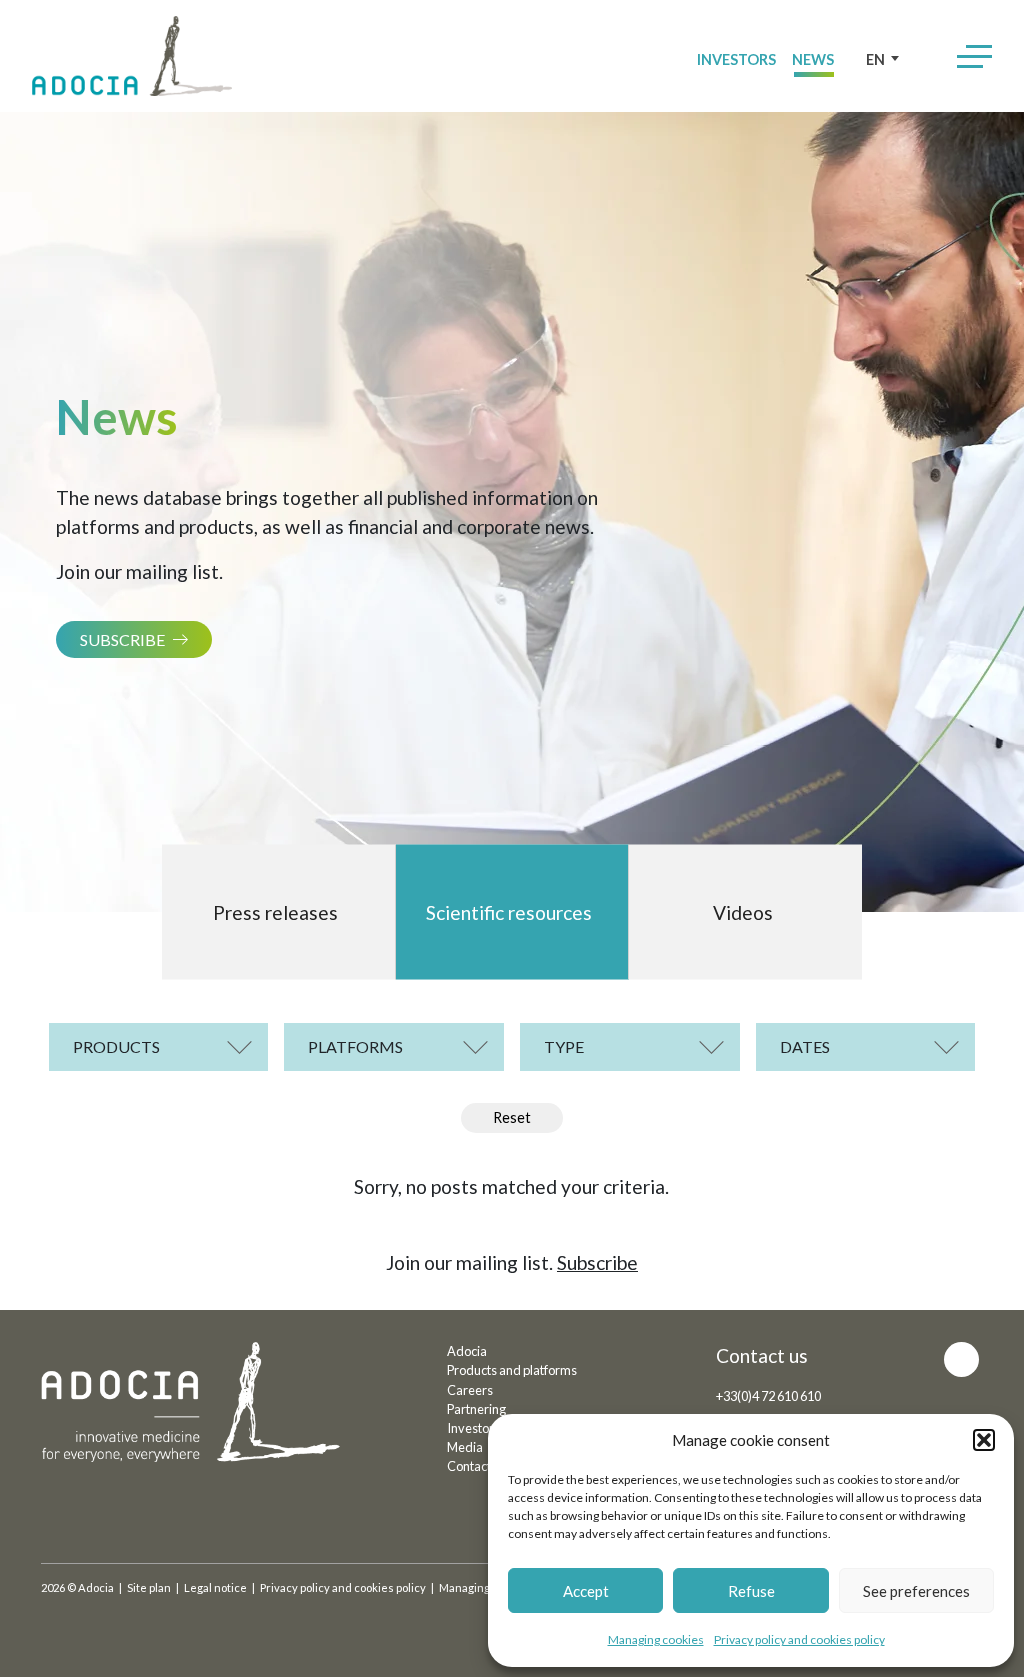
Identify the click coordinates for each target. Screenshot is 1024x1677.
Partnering (476, 1409)
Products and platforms (512, 1370)
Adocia (467, 1351)
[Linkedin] (961, 1359)
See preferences (916, 1591)
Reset (512, 1117)
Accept (586, 1591)
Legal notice (215, 1587)
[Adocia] (132, 56)
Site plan (149, 1587)
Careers (470, 1390)
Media (465, 1447)
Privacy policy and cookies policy (799, 1639)
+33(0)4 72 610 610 (768, 1396)
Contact (469, 1466)
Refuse (751, 1591)
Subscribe (122, 639)
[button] (984, 1440)
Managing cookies (656, 1639)
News (813, 59)
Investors (736, 59)
